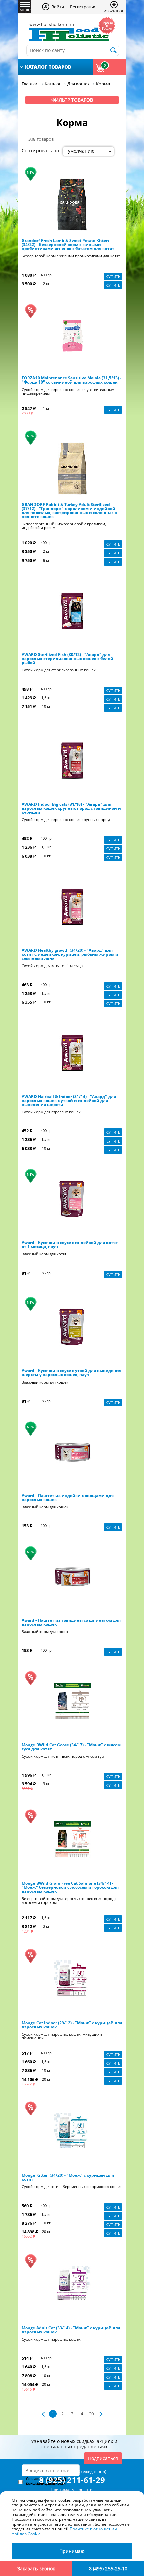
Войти (58, 7)
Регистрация (83, 7)
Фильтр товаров (72, 100)
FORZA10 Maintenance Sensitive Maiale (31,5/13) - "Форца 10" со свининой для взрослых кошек (71, 380)
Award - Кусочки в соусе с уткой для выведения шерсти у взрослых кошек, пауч (71, 1373)
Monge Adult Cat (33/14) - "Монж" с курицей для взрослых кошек (71, 2330)
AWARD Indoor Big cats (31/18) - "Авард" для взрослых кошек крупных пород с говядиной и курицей (71, 808)
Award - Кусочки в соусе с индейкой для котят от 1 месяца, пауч (70, 1245)
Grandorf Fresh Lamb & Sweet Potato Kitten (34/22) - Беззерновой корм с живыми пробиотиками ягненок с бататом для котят (68, 245)
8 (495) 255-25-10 (108, 2568)
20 (91, 2414)
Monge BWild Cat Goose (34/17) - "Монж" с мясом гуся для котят (71, 1747)
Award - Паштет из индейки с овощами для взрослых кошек (68, 1498)
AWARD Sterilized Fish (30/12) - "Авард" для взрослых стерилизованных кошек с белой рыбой (67, 659)
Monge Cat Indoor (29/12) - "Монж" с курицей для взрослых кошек (72, 2025)
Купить (113, 276)
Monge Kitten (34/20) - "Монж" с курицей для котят (68, 2177)
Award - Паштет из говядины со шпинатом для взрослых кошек (71, 1622)
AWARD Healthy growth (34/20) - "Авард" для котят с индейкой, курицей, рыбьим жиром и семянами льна (70, 954)
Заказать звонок (36, 2568)
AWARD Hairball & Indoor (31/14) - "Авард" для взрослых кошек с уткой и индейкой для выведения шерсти (69, 1101)
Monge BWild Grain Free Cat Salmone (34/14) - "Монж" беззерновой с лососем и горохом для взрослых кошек (70, 1887)
